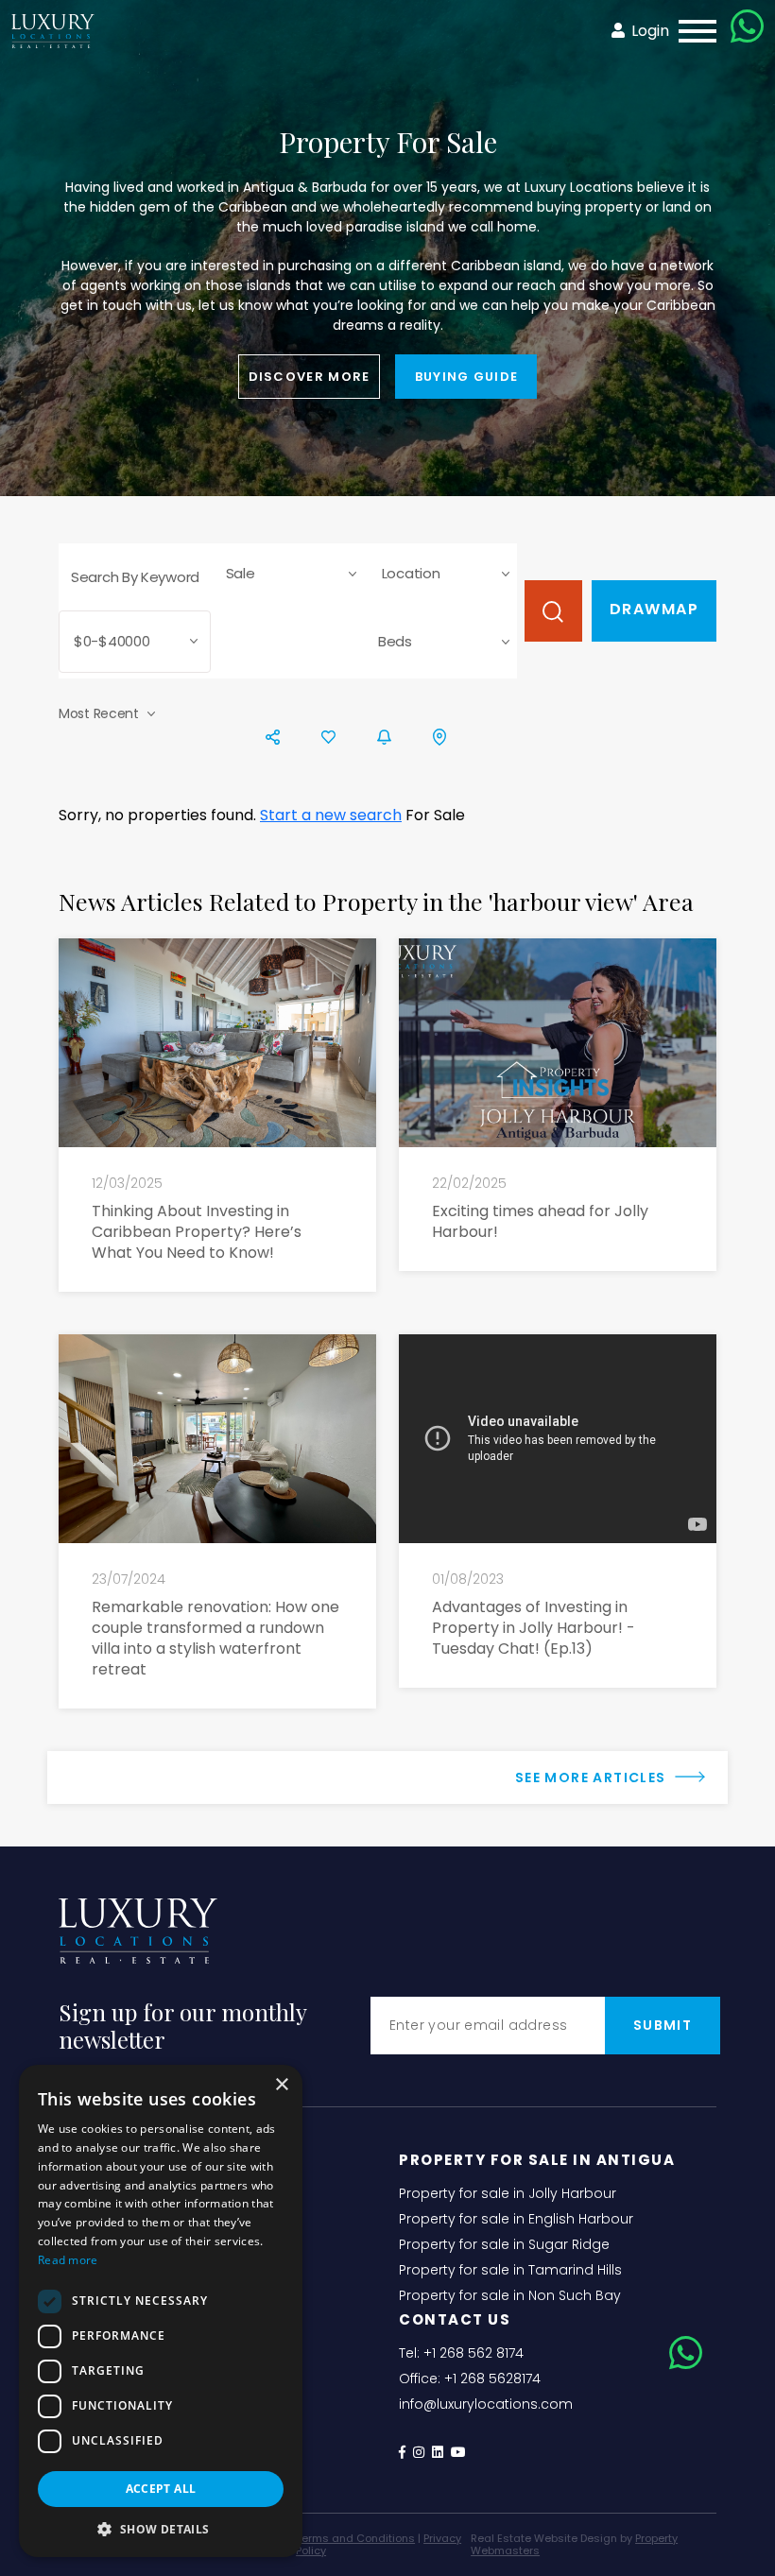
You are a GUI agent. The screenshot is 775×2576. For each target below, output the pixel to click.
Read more (68, 2260)
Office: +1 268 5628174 (470, 2379)
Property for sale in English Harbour (516, 2219)
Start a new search (331, 815)
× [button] (281, 2085)
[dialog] (161, 2311)
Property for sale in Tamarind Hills (510, 2270)
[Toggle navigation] (692, 31)
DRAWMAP (654, 609)
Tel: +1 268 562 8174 (461, 2353)
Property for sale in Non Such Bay (510, 2295)
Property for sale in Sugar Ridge (504, 2244)
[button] (161, 2529)
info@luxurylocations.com (486, 2404)
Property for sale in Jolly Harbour (508, 2193)
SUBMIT (663, 2025)
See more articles (593, 1777)
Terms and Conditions (355, 2538)
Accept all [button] (161, 2489)
